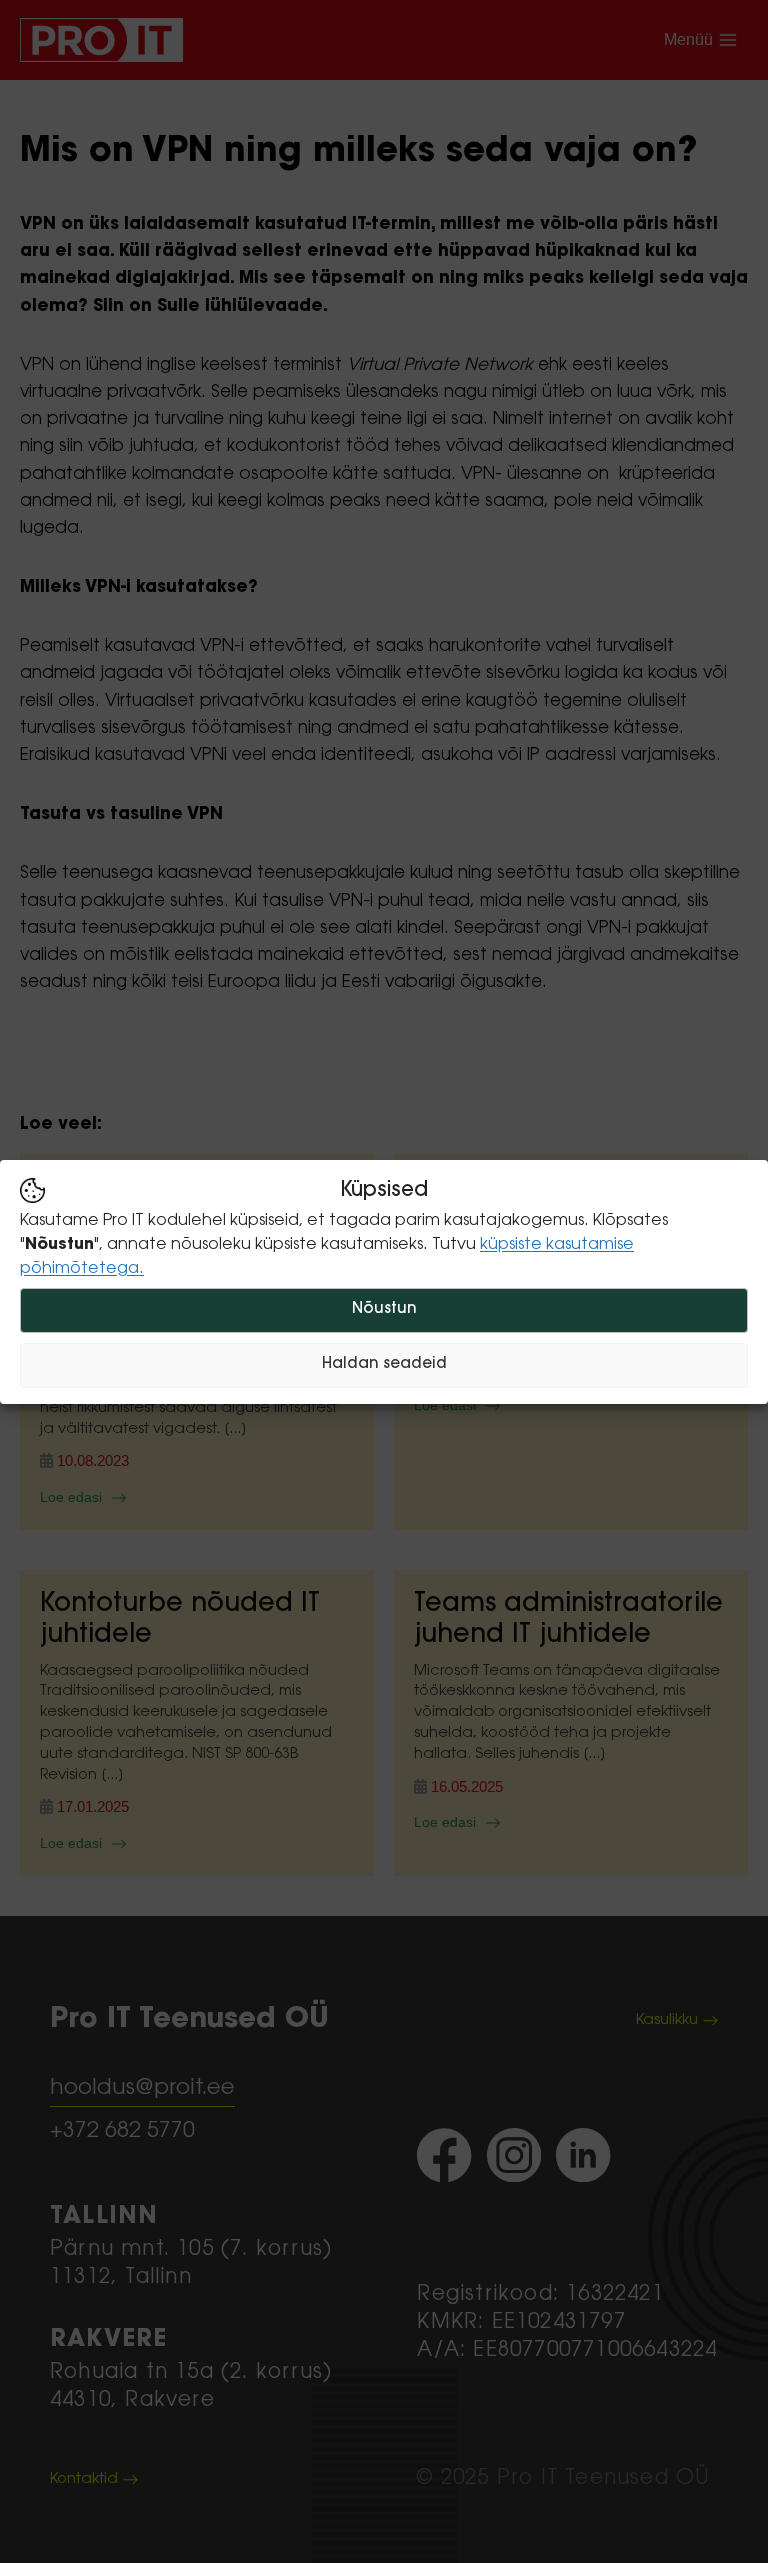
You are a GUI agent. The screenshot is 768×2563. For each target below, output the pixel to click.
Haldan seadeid (384, 1364)
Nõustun (384, 1309)
